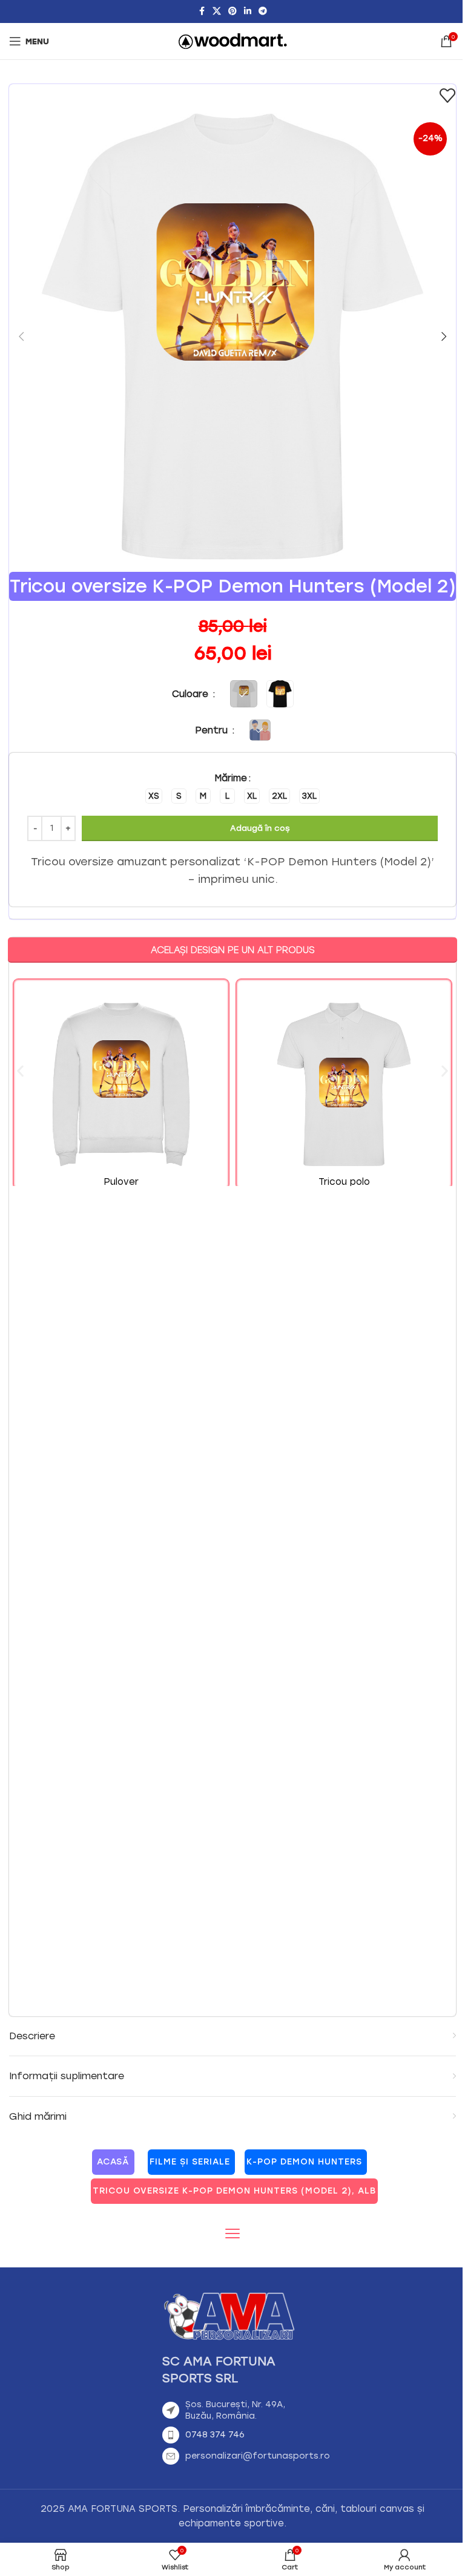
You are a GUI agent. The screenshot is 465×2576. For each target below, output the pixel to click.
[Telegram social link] (263, 11)
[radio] (154, 796)
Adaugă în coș (260, 828)
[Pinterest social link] (232, 11)
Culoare (192, 694)
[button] (21, 336)
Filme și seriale (190, 2162)
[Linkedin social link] (248, 11)
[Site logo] (233, 41)
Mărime (231, 778)
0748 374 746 (215, 2435)
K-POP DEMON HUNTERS (304, 2162)
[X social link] (217, 11)
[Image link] (229, 2315)
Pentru (213, 730)
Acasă (113, 2162)
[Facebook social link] (202, 11)
